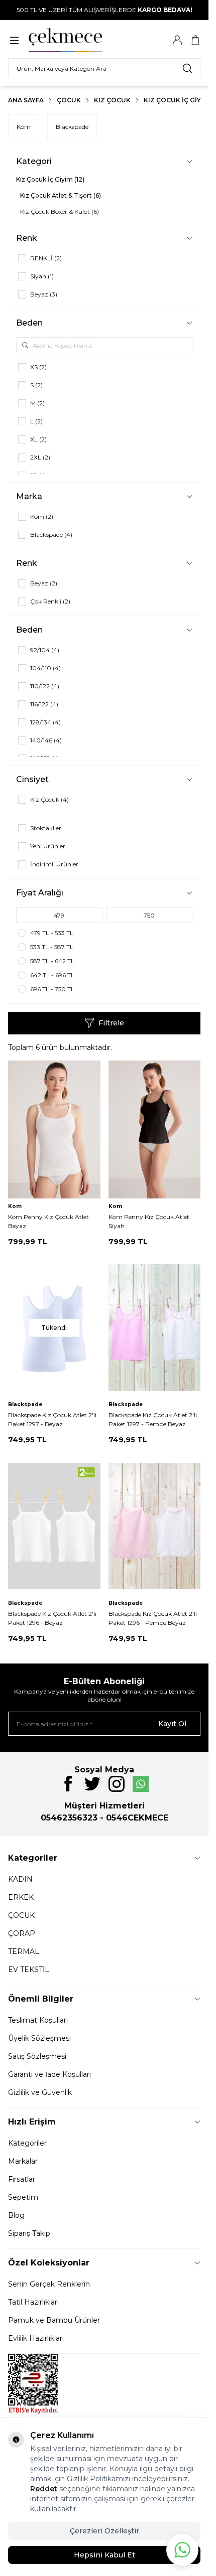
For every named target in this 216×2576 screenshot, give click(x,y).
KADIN (20, 1879)
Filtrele (111, 1023)
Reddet (44, 2489)
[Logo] (77, 40)
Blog (16, 2215)
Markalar (23, 2161)
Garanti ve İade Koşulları (49, 2074)
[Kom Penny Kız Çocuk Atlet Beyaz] (54, 1129)
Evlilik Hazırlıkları (36, 2338)
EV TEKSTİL (29, 1969)
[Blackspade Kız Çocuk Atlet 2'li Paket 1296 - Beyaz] (54, 1526)
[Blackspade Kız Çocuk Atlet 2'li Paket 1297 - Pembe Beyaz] (155, 1328)
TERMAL (24, 1951)
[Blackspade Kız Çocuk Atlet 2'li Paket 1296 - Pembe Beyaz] (155, 1526)
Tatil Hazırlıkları (33, 2302)
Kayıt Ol (172, 1724)
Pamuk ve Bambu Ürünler (54, 2320)
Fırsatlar (22, 2179)
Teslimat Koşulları (38, 2020)
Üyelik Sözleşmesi (39, 2038)
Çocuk (69, 100)
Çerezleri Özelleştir (104, 2531)
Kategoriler (27, 2143)
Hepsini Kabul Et (104, 2555)
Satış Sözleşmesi (37, 2056)
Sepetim (23, 2197)
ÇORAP (22, 1933)
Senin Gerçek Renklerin (49, 2284)
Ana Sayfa (26, 100)
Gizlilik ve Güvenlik (40, 2092)
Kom (24, 127)
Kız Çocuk (112, 100)
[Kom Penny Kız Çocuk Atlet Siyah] (155, 1129)
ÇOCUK (21, 1915)
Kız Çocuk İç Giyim (176, 100)
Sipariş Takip (29, 2233)
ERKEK (21, 1897)
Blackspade (72, 127)
